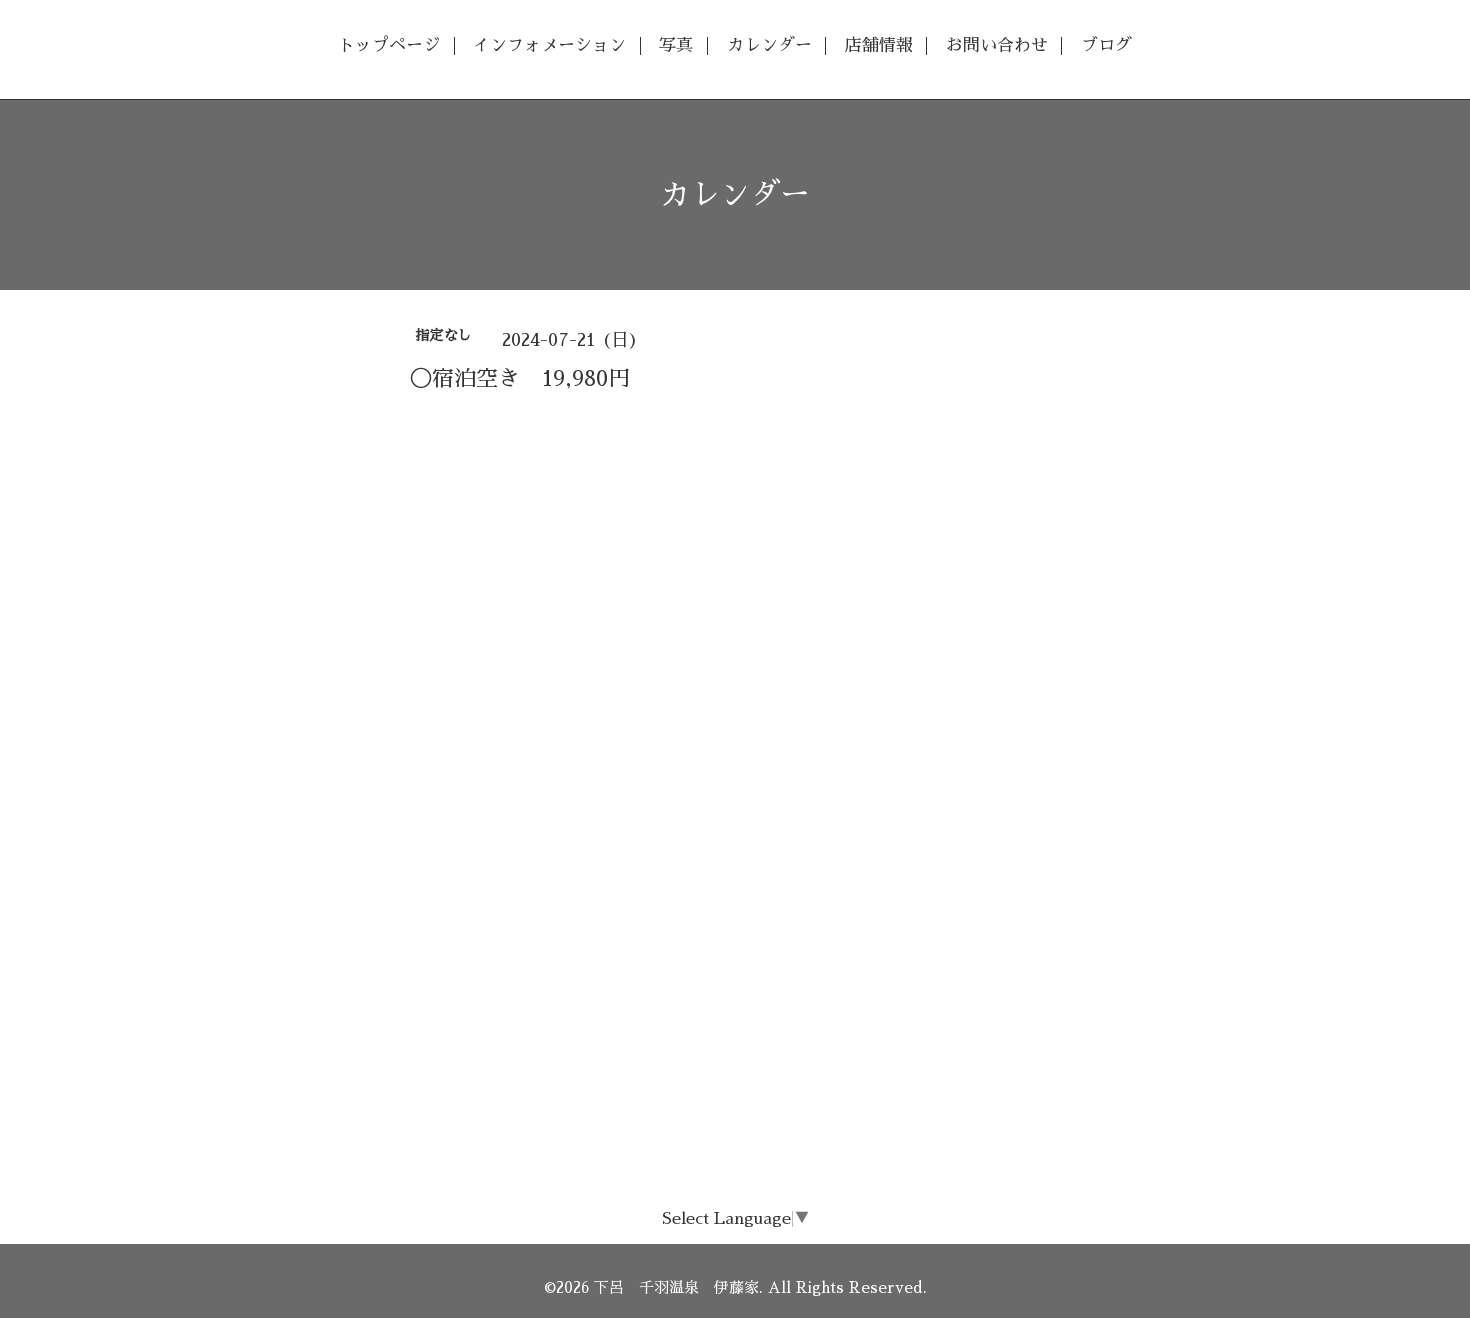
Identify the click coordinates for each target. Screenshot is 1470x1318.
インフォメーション (549, 45)
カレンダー (769, 45)
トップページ (389, 45)
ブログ (1106, 45)
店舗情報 (879, 45)
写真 (676, 45)
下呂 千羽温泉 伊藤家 (676, 1287)
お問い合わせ (997, 45)
